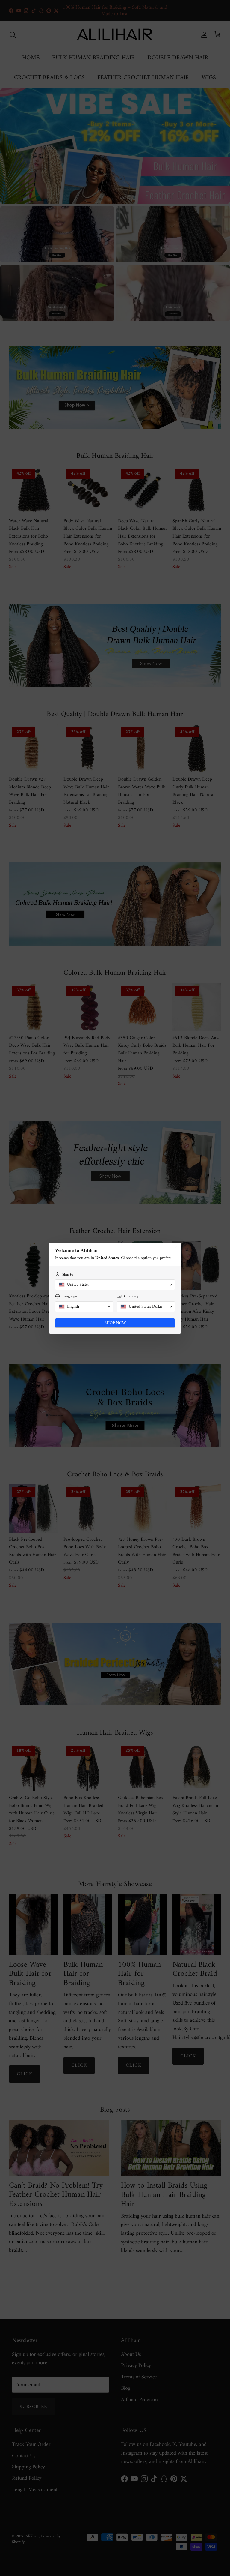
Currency (131, 1296)
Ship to (68, 1275)
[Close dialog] (176, 1247)
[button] (115, 1285)
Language (69, 1296)
